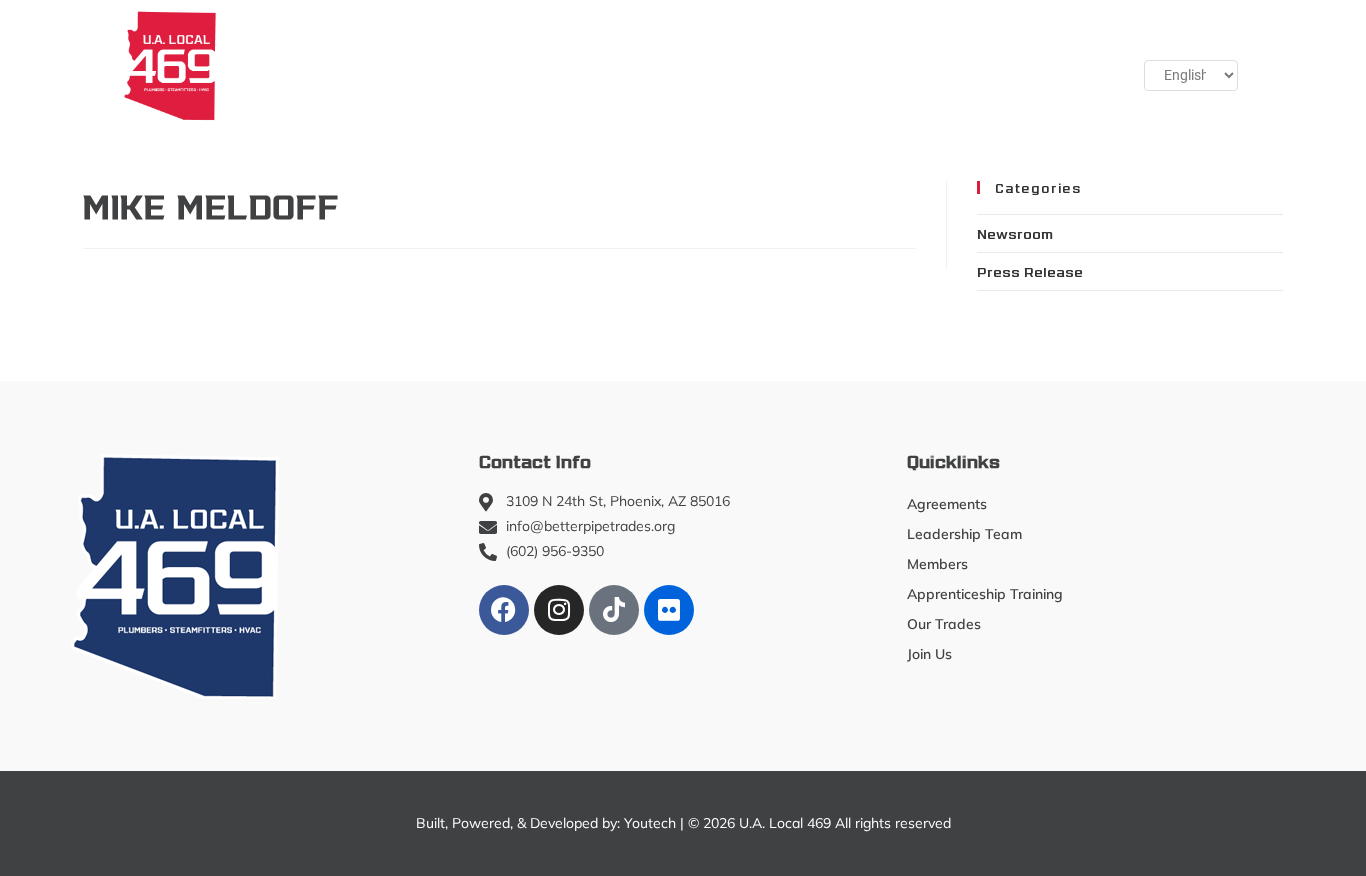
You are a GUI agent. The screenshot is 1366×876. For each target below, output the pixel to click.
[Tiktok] (614, 610)
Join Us (959, 65)
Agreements (947, 504)
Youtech (650, 823)
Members (385, 65)
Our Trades (732, 65)
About (272, 65)
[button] (1054, 65)
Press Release (1030, 271)
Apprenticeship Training (564, 65)
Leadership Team (964, 534)
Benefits (862, 65)
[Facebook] (504, 610)
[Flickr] (669, 610)
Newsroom (1015, 233)
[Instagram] (559, 610)
